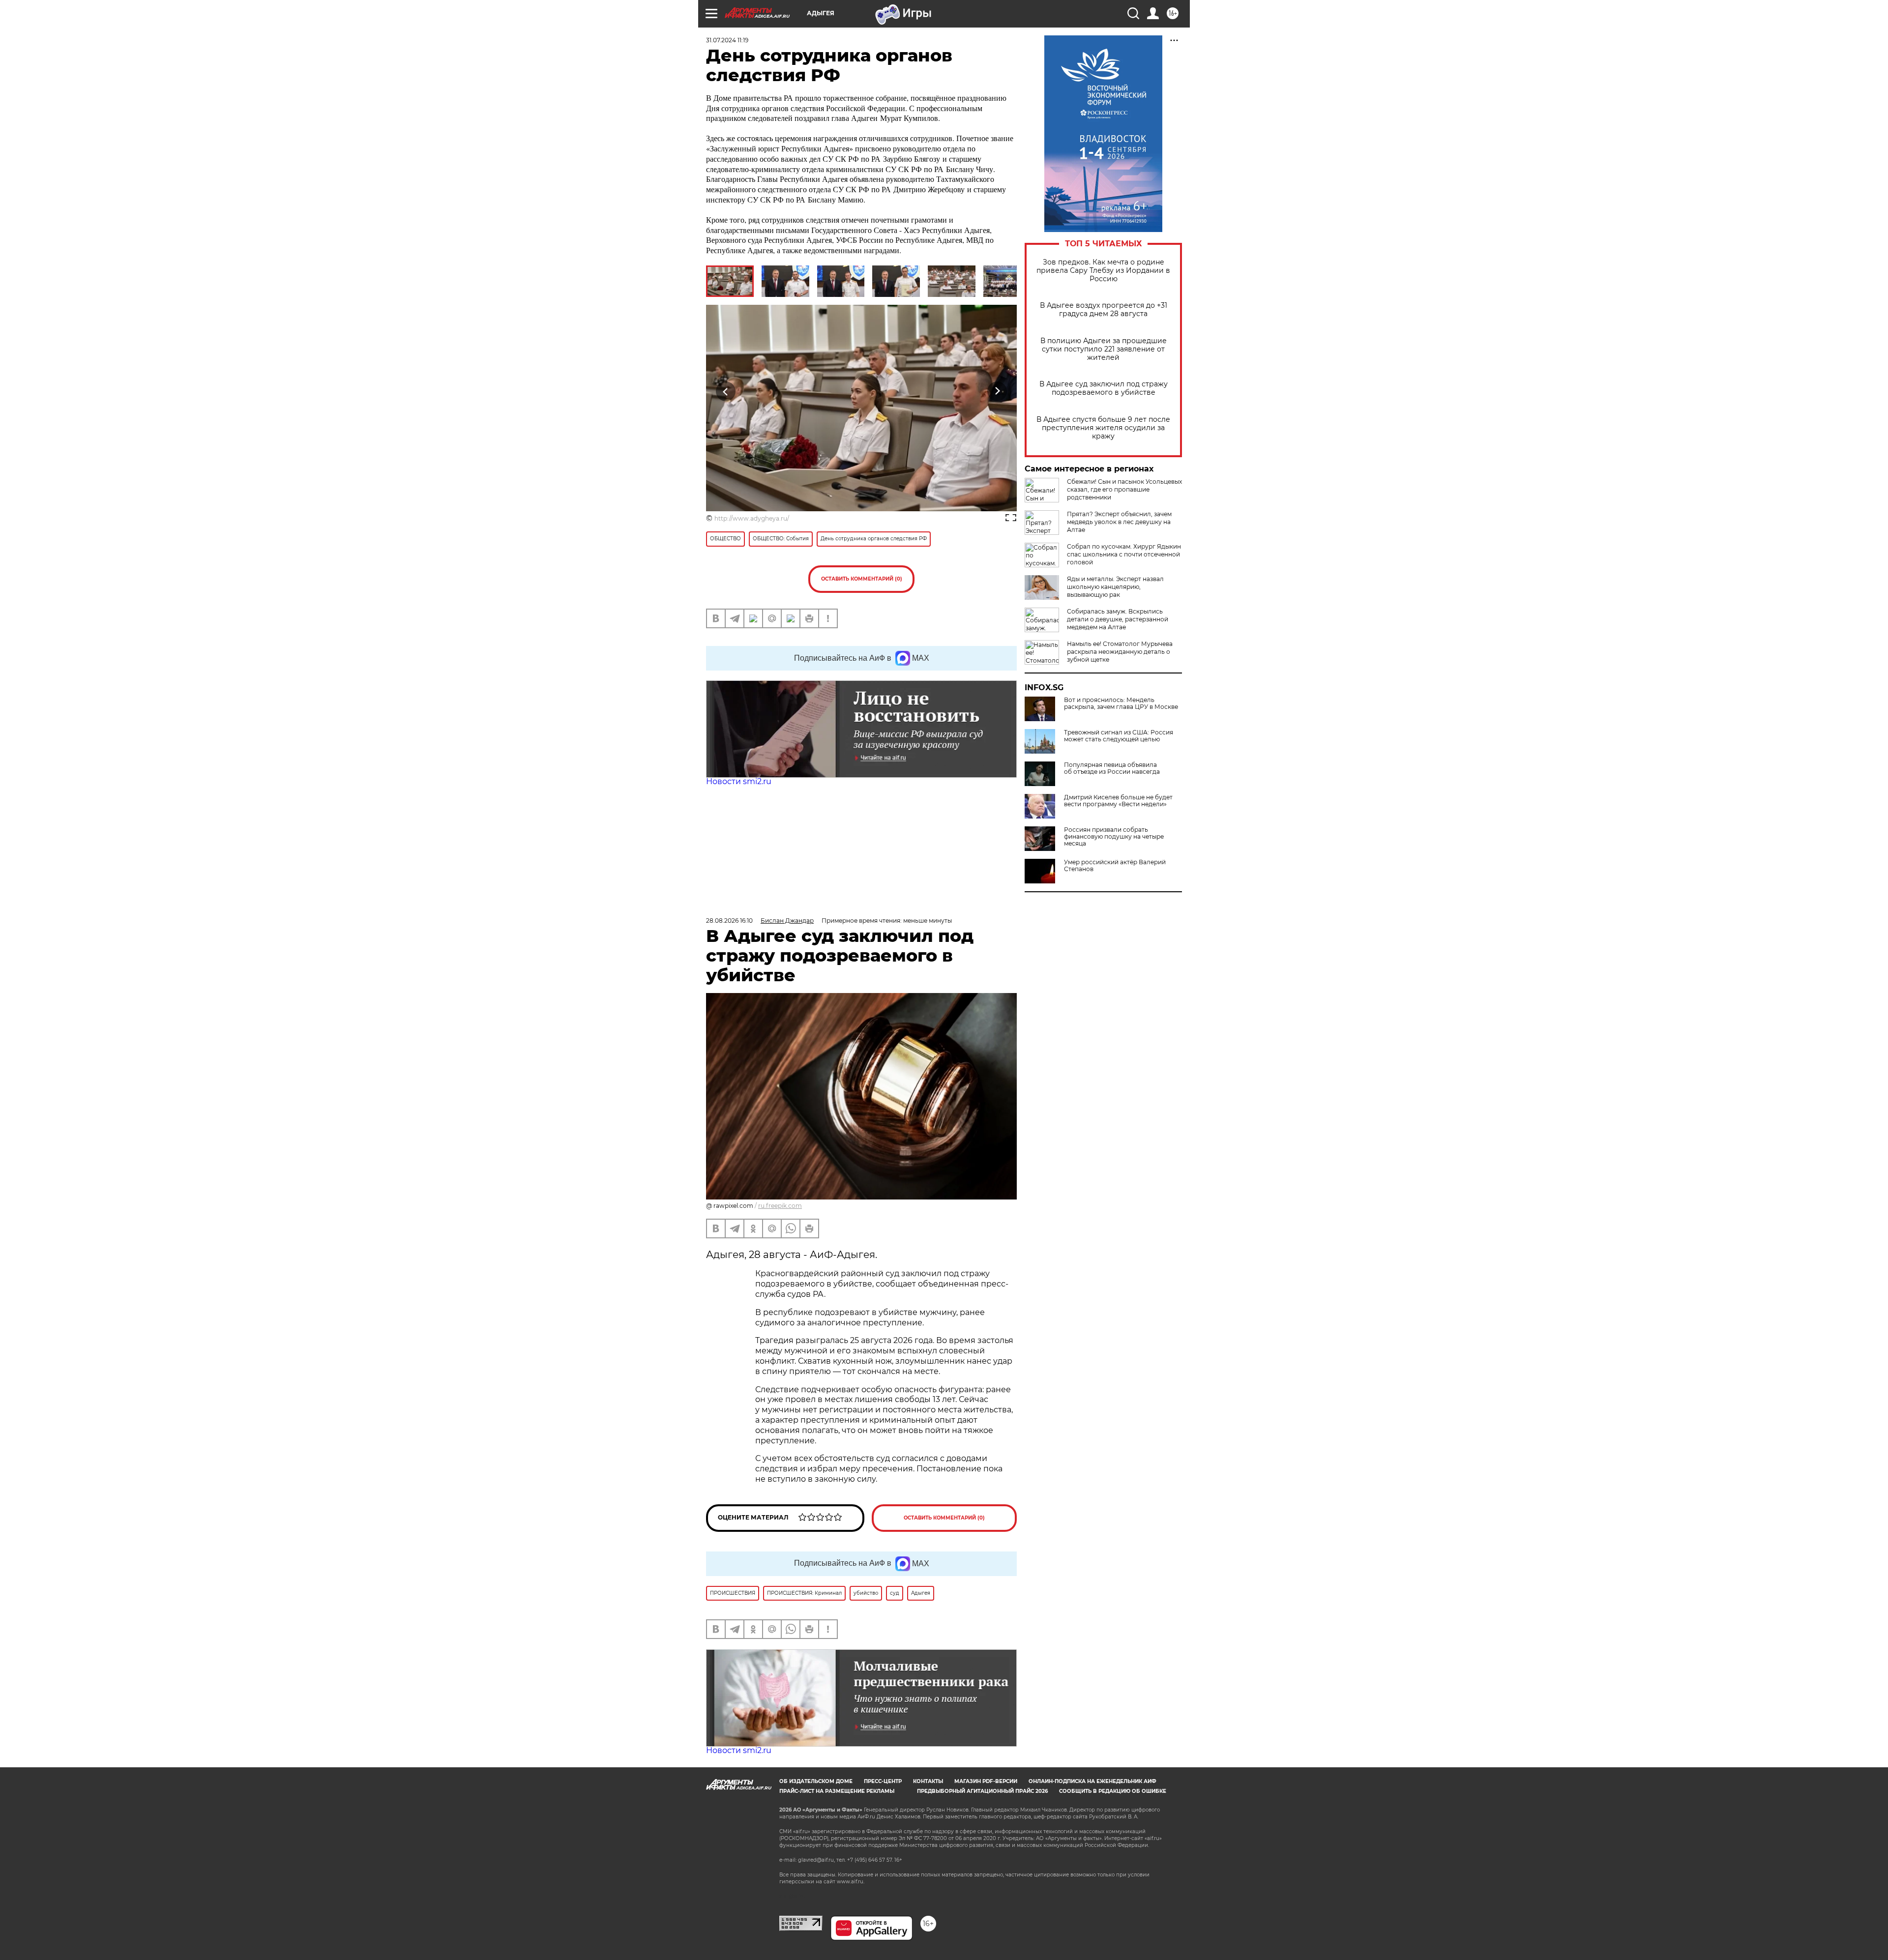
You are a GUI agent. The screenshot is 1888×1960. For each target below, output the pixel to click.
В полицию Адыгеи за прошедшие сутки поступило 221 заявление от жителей (1104, 349)
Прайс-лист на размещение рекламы (837, 1791)
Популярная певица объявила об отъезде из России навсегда (1112, 768)
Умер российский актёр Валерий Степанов (1115, 866)
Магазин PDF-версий (986, 1781)
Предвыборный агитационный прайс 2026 (982, 1791)
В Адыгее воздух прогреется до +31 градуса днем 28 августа (1104, 310)
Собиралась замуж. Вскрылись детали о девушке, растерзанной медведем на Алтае (1118, 619)
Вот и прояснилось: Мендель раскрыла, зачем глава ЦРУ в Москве (1121, 703)
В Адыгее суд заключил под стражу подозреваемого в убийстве (1104, 388)
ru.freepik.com (780, 1206)
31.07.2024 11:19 (727, 40)
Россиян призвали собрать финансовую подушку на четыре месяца (1114, 837)
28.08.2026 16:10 (729, 921)
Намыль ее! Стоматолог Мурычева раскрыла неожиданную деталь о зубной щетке (1120, 652)
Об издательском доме (816, 1781)
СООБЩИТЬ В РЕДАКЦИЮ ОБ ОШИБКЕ (1113, 1791)
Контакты (928, 1781)
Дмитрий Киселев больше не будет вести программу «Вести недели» (1118, 801)
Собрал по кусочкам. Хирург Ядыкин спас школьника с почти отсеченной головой (1124, 554)
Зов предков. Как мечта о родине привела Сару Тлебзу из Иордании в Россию (1103, 271)
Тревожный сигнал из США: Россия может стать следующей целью (1119, 736)
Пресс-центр (883, 1781)
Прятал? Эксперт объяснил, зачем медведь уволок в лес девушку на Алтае (1119, 522)
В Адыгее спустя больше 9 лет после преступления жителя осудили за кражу (1103, 428)
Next (997, 392)
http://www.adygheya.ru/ (752, 518)
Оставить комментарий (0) (862, 579)
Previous (726, 392)
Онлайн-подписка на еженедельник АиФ (1092, 1781)
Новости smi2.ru (739, 781)
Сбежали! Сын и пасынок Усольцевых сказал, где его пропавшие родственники (1124, 489)
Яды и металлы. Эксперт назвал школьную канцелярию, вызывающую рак (1115, 587)
